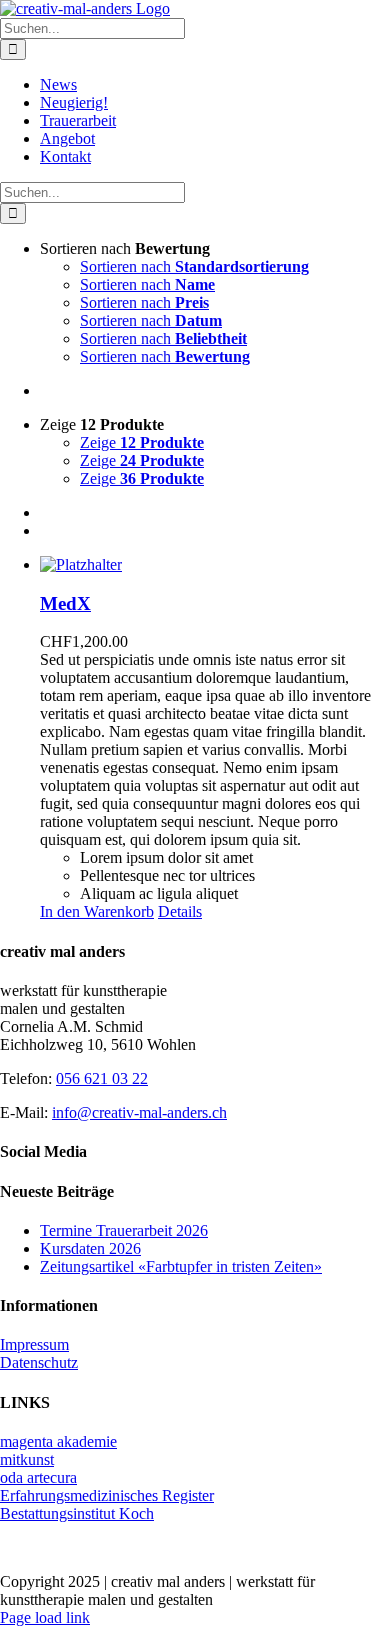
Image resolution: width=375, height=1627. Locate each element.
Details (180, 911)
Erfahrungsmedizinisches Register (107, 1495)
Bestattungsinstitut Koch (77, 1513)
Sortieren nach (194, 266)
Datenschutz (39, 1362)
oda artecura (38, 1477)
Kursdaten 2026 (90, 1248)
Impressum (34, 1344)
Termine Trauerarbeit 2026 (124, 1230)
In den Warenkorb (97, 911)
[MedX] (207, 565)
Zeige (142, 442)
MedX (65, 603)
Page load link (45, 1617)
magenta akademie (58, 1441)
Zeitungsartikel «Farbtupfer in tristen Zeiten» (181, 1266)
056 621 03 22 (102, 1078)
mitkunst (27, 1459)
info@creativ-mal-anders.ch (139, 1112)
